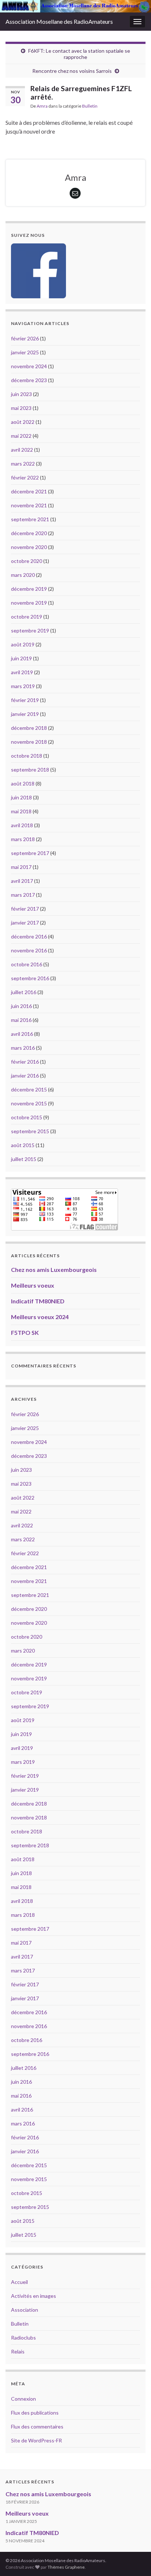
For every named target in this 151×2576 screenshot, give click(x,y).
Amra (42, 106)
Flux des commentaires (37, 2426)
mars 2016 (23, 1048)
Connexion (23, 2399)
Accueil (19, 2282)
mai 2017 (21, 867)
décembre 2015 (29, 1089)
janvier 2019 (25, 714)
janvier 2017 (25, 923)
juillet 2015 (24, 1159)
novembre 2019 (29, 603)
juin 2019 (21, 658)
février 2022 (25, 477)
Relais (18, 2351)
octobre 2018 (27, 756)
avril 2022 (22, 450)
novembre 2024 (29, 366)
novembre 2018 (29, 742)
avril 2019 (22, 672)
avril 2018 (22, 825)
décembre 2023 (29, 380)
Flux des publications (35, 2413)
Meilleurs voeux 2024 (40, 1317)
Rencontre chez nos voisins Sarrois (72, 71)
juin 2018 (21, 797)
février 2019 (25, 700)
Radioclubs (23, 2338)
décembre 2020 (29, 533)
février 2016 (25, 1062)
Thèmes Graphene (66, 2567)
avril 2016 (22, 1034)
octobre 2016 (27, 964)
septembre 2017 (30, 853)
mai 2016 (21, 1020)
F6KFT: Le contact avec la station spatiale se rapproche (79, 54)
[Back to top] (135, 2560)
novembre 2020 (29, 547)
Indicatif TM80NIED (38, 1301)
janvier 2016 (25, 1076)
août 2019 (23, 644)
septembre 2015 (30, 1131)
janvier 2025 (25, 352)
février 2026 (25, 338)
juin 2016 (21, 1006)
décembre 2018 (29, 728)
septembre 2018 (30, 770)
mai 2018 (21, 811)
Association (25, 2310)
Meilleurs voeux (33, 1285)
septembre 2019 (30, 630)
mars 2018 (23, 839)
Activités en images (34, 2296)
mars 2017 (23, 895)
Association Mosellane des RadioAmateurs (59, 21)
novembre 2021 (29, 505)
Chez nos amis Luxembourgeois (54, 1270)
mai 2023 (21, 408)
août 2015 (23, 1145)
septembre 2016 (30, 978)
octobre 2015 (27, 1117)
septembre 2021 (30, 519)
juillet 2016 (24, 992)
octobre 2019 (27, 617)
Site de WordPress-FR (36, 2440)
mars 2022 (23, 464)
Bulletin (90, 106)
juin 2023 (21, 394)
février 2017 (25, 909)
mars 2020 (23, 575)
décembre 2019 (29, 589)
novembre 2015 (29, 1103)
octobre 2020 (27, 561)
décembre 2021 (29, 491)
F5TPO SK (25, 1332)
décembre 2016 (29, 936)
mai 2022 (21, 436)
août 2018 (23, 783)
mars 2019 (23, 686)
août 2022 (23, 422)
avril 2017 (22, 881)
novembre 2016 (29, 950)
